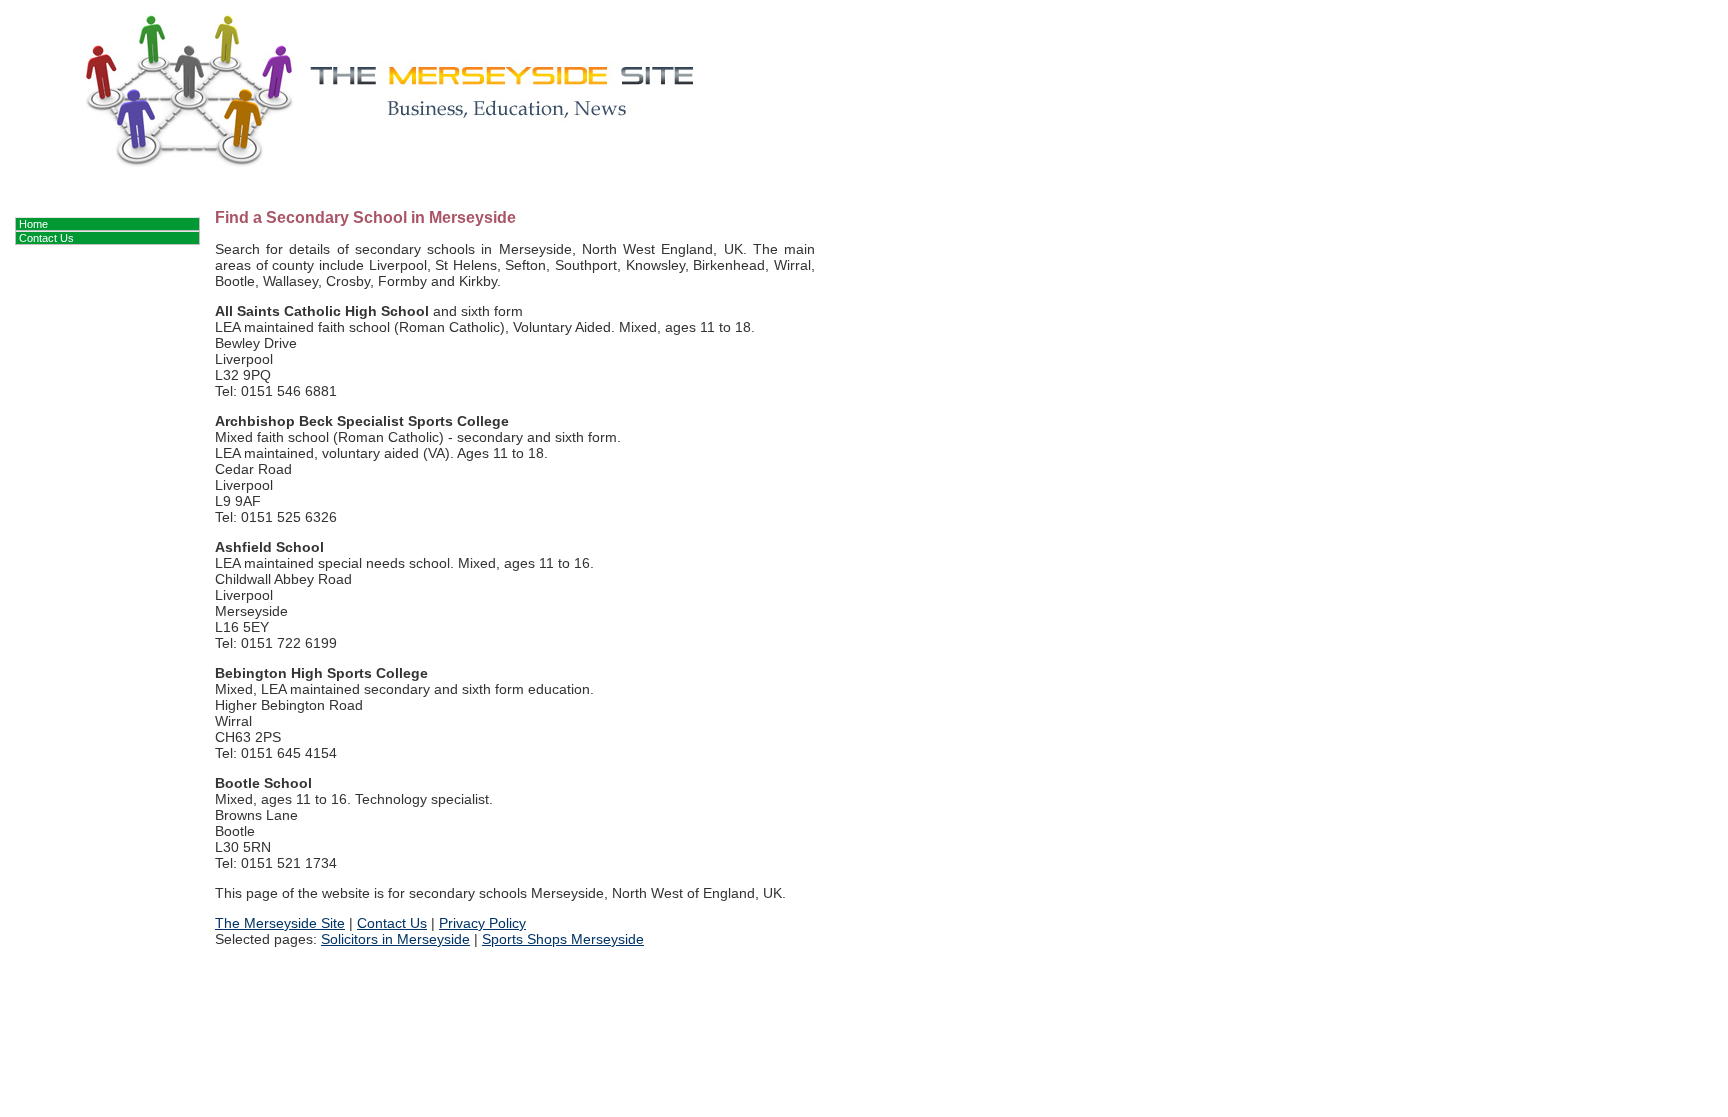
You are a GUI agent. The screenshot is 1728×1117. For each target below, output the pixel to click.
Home (33, 224)
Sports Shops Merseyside (563, 939)
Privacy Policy (482, 923)
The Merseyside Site (280, 923)
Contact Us (392, 923)
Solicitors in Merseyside (395, 939)
